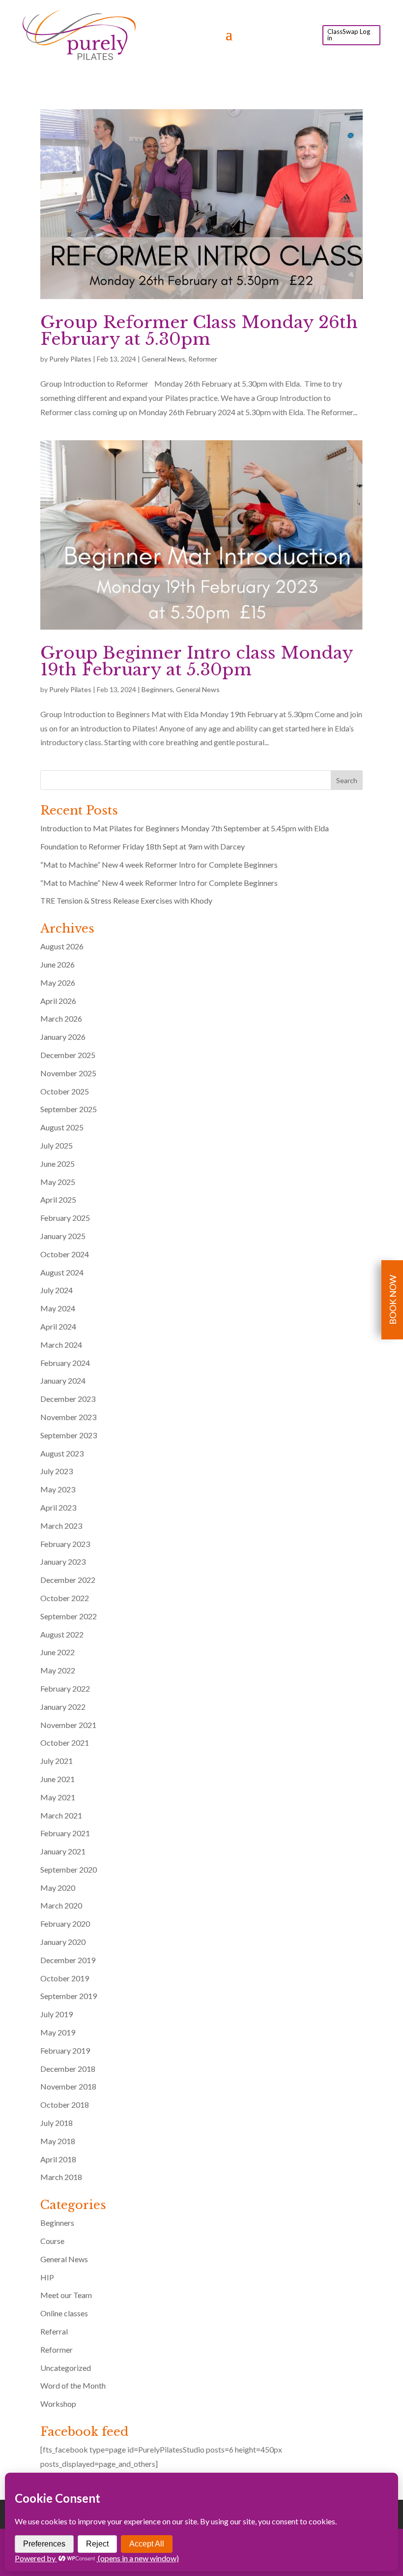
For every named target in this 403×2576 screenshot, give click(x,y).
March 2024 (61, 1345)
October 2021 (65, 1743)
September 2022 (69, 1616)
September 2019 (69, 1996)
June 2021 (58, 1779)
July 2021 (57, 1761)
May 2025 (58, 1182)
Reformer (203, 359)
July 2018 (57, 2123)
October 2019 (65, 1978)
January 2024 (63, 1380)
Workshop (58, 2404)
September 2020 (69, 1869)
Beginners (157, 689)
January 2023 (63, 1561)
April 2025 (58, 1199)
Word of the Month (73, 2385)
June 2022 (58, 1652)
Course (52, 2241)
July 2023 (57, 1471)
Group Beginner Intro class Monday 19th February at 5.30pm (197, 661)
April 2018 (58, 2159)
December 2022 (68, 1580)
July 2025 (57, 1145)
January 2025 (63, 1236)
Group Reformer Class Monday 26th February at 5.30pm (199, 331)
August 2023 (62, 1453)
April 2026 (58, 1001)
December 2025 (68, 1055)
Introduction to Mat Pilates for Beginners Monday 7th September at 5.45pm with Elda (185, 828)
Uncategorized (66, 2368)
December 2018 (68, 2069)
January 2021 (63, 1851)
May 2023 (58, 1489)
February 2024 (65, 1363)
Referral (54, 2331)
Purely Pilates (70, 359)
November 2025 (68, 1073)
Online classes (64, 2313)
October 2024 (65, 1254)
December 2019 (68, 1960)
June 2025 (58, 1164)
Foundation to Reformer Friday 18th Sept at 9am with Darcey (143, 846)
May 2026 (58, 983)
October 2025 (65, 1091)
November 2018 (68, 2086)
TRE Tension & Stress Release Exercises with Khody (126, 900)
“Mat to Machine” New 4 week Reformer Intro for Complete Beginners (159, 864)
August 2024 (62, 1272)
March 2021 (61, 1815)
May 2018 (58, 2141)
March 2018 (61, 2177)
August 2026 (62, 946)
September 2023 (69, 1435)
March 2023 (61, 1526)
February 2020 (65, 1924)
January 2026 (63, 1037)
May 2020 (58, 1888)
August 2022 (62, 1634)
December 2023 (68, 1399)
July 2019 (57, 2014)
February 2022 (65, 1688)
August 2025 (62, 1127)
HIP (47, 2277)
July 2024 (57, 1290)
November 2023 (68, 1417)
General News (163, 359)
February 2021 (65, 1833)
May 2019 (58, 2032)
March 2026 (61, 1018)
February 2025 (65, 1218)
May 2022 (58, 1670)
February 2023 (65, 1544)
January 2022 (63, 1707)
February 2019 (65, 2050)
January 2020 (63, 1942)
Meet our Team (66, 2295)
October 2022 (65, 1598)
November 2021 (68, 1725)
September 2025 (69, 1109)
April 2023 (58, 1507)
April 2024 (58, 1326)
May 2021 (58, 1797)
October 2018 (65, 2105)
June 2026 (58, 964)
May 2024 (58, 1308)
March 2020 (61, 1905)
